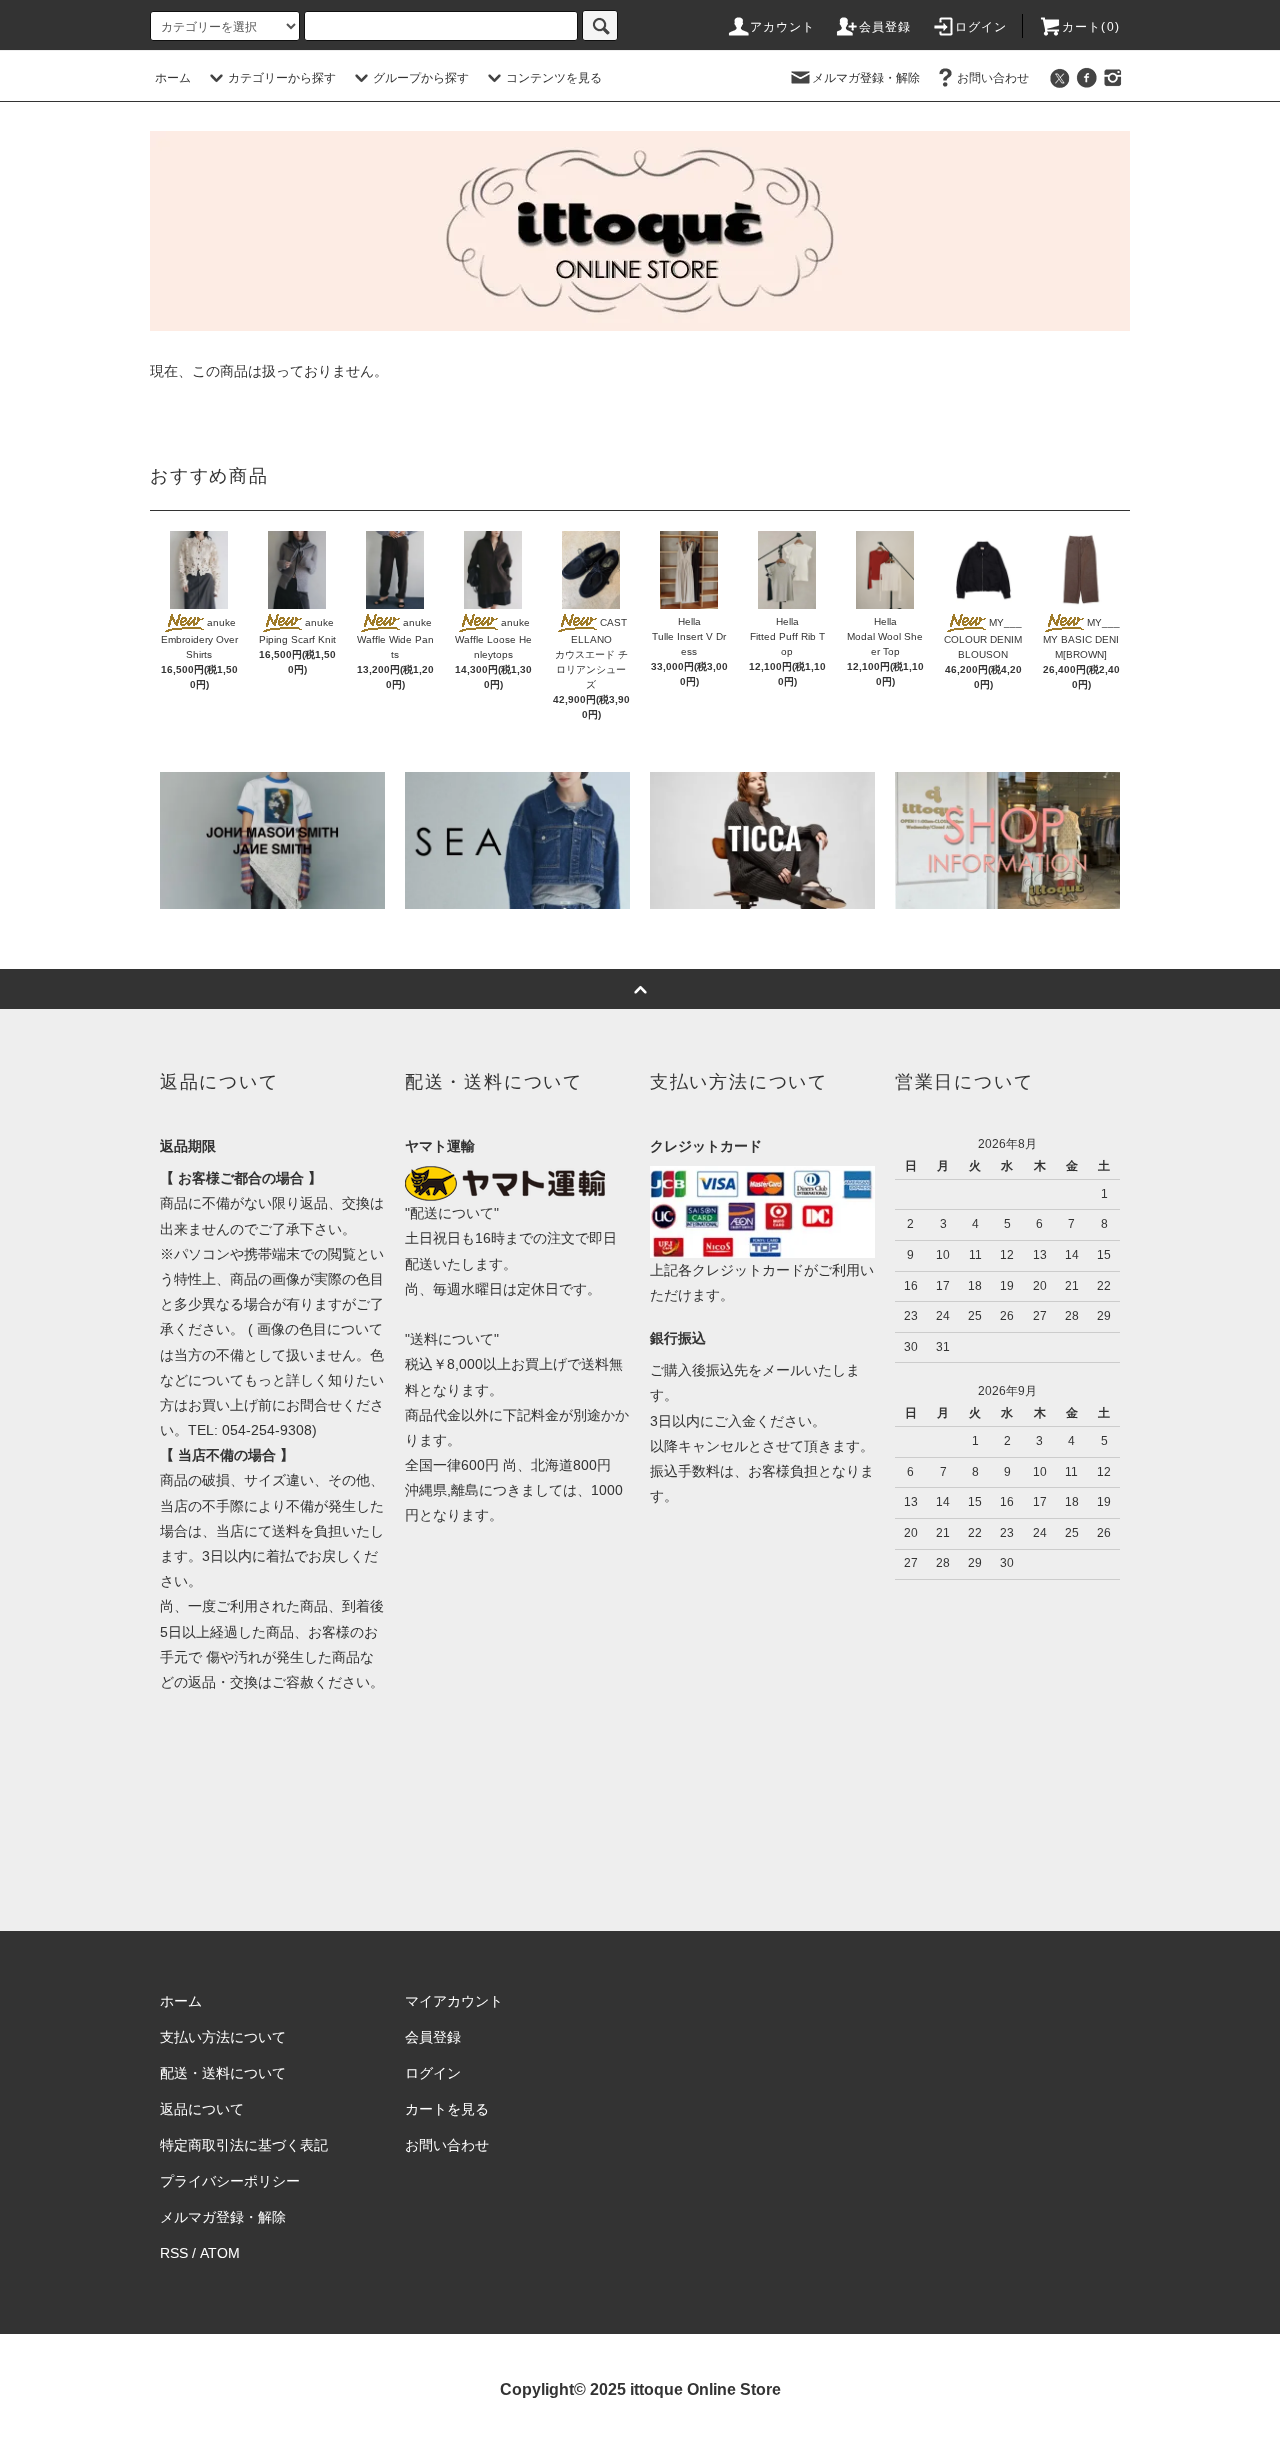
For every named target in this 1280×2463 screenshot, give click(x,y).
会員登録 (885, 27)
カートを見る (447, 2109)
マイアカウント (454, 2001)
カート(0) (1091, 27)
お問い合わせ (993, 78)
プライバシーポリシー (230, 2181)
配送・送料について (223, 2073)
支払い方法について (223, 2037)
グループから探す (421, 78)
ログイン (981, 27)
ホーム (173, 78)
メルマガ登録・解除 (866, 78)
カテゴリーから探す (282, 78)
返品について (202, 2109)
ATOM (220, 2253)
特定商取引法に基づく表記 (244, 2145)
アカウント (783, 27)
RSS (174, 2253)
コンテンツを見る (554, 78)
